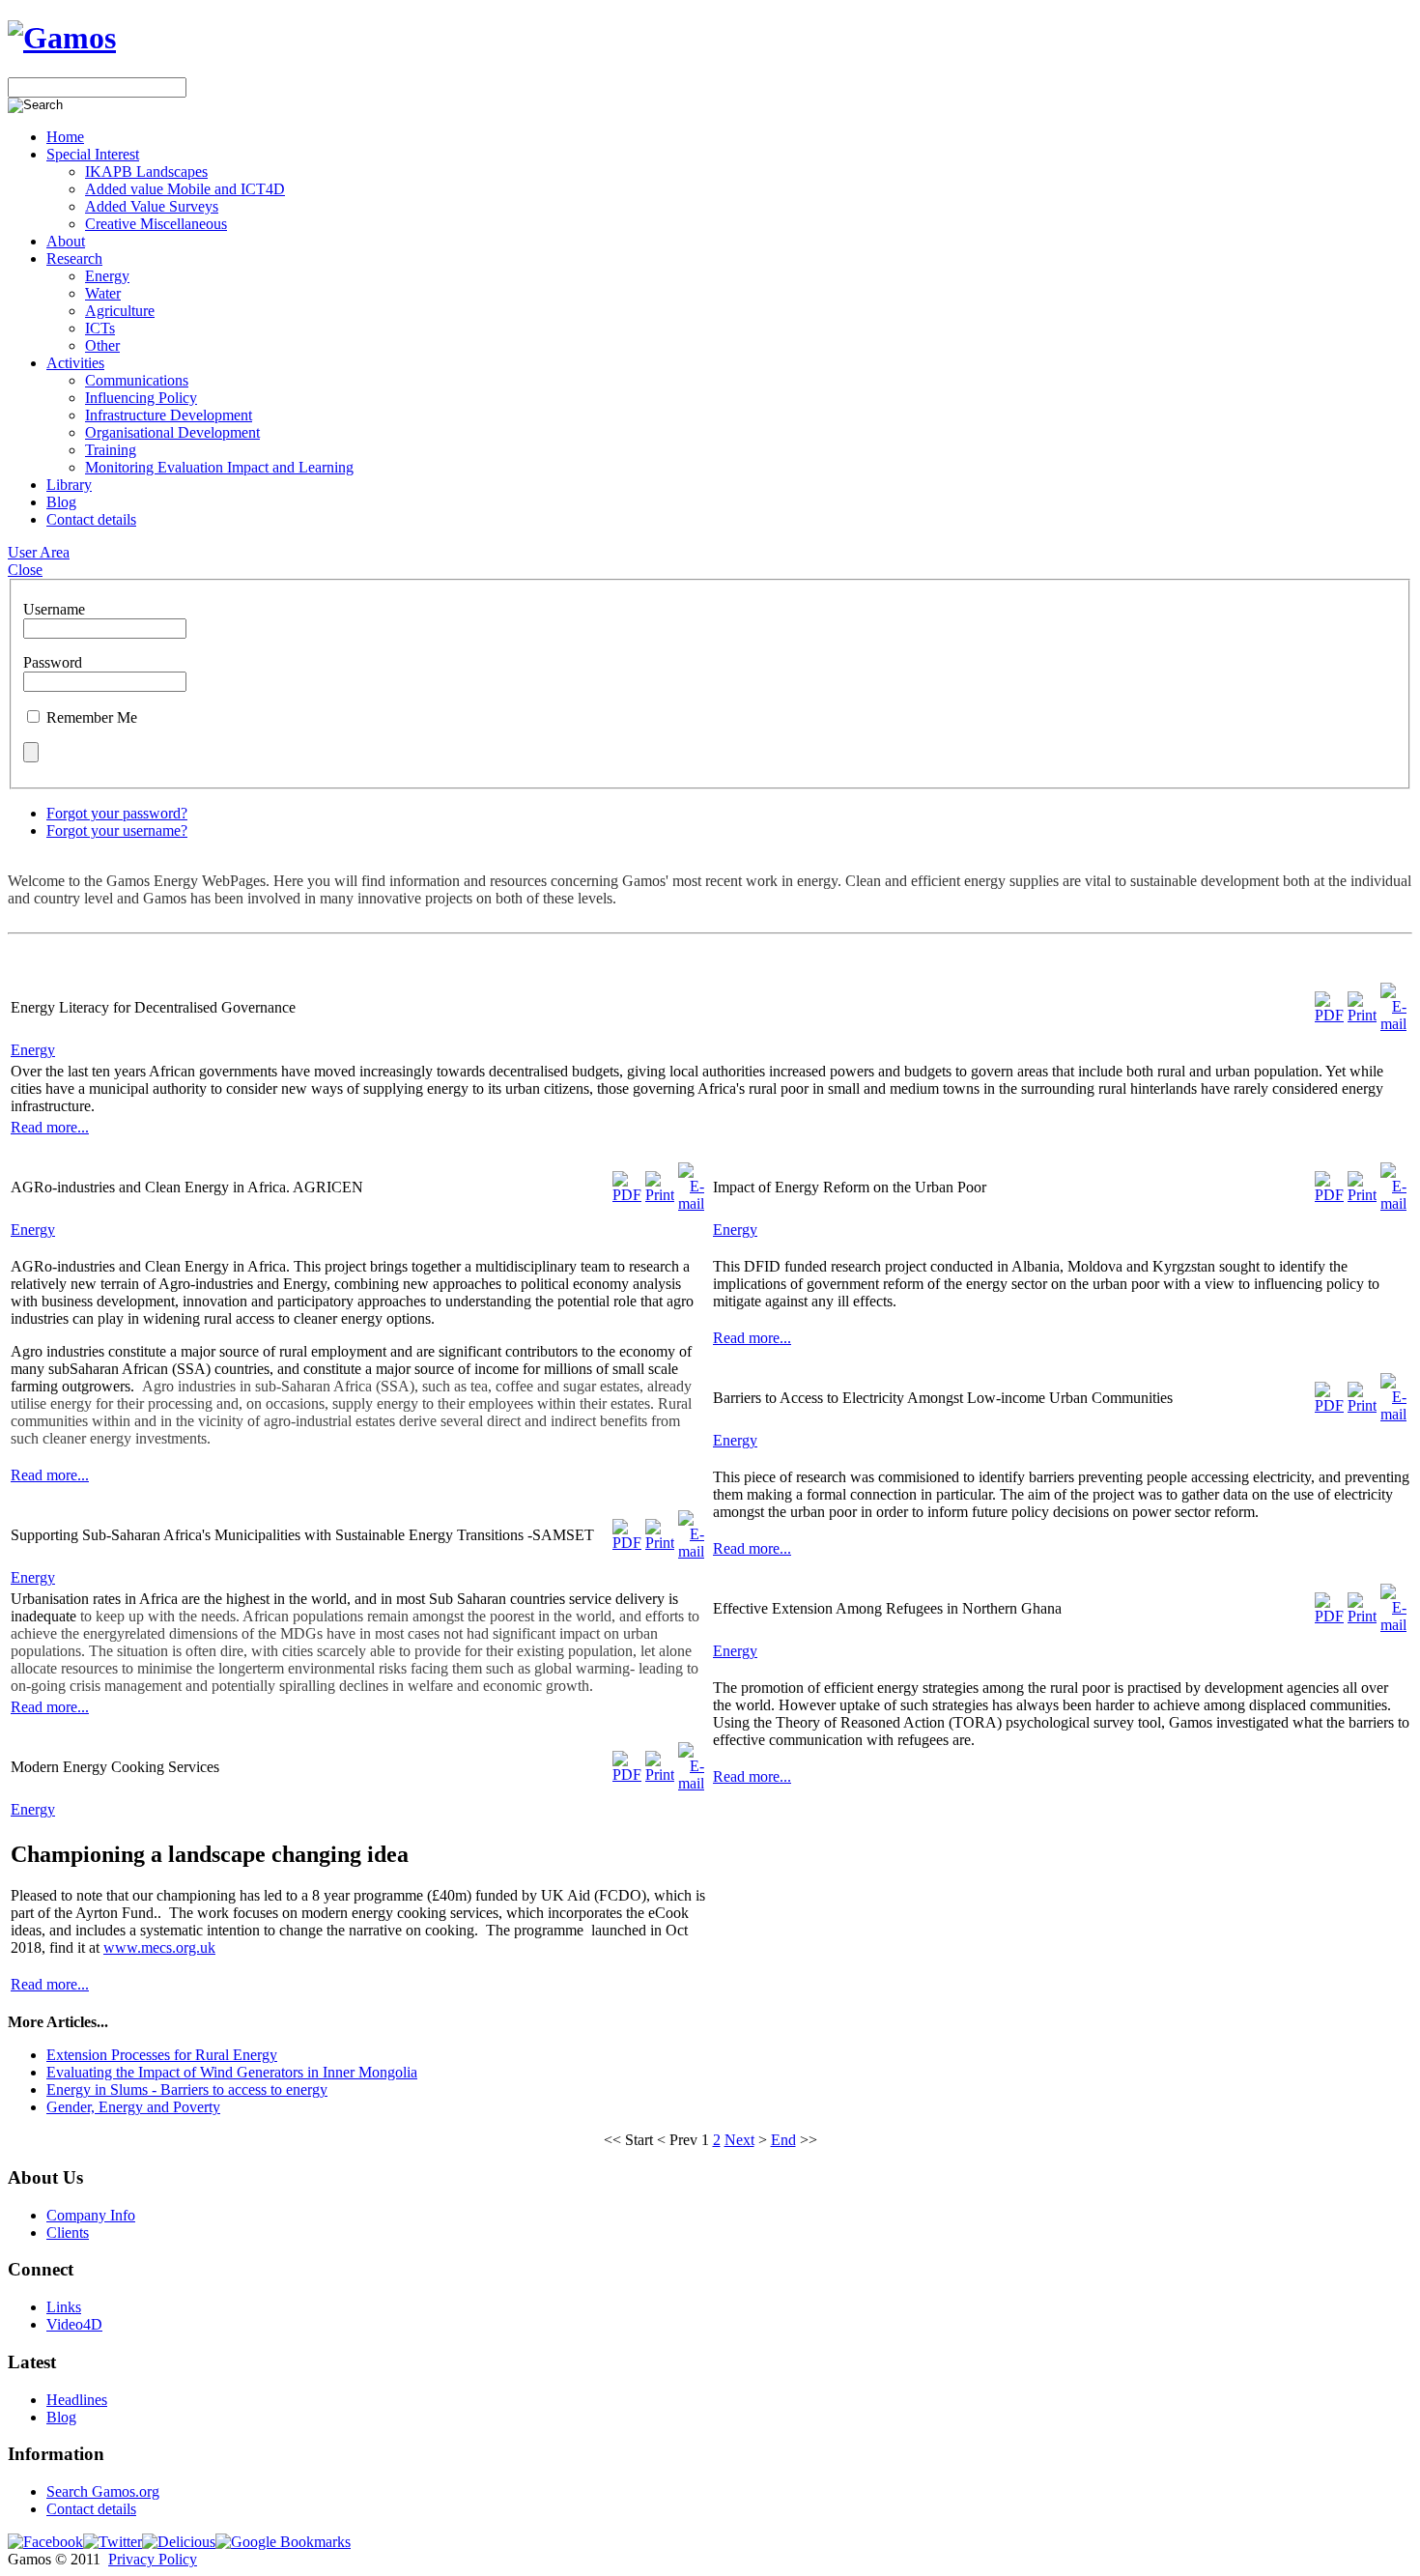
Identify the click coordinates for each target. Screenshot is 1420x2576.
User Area (39, 552)
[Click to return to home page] (62, 38)
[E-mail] (1393, 1024)
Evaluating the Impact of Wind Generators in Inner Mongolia (232, 2072)
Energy (33, 1050)
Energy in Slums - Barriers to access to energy (187, 2089)
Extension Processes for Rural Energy (162, 2055)
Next (739, 2140)
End (783, 2140)
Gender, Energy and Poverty (133, 2107)
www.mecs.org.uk (159, 1947)
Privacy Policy (153, 2559)
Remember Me (92, 717)
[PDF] (1329, 1015)
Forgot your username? (117, 830)
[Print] (1362, 1015)
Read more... (50, 1127)
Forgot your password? (117, 813)
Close (25, 570)
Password (53, 662)
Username (54, 609)
